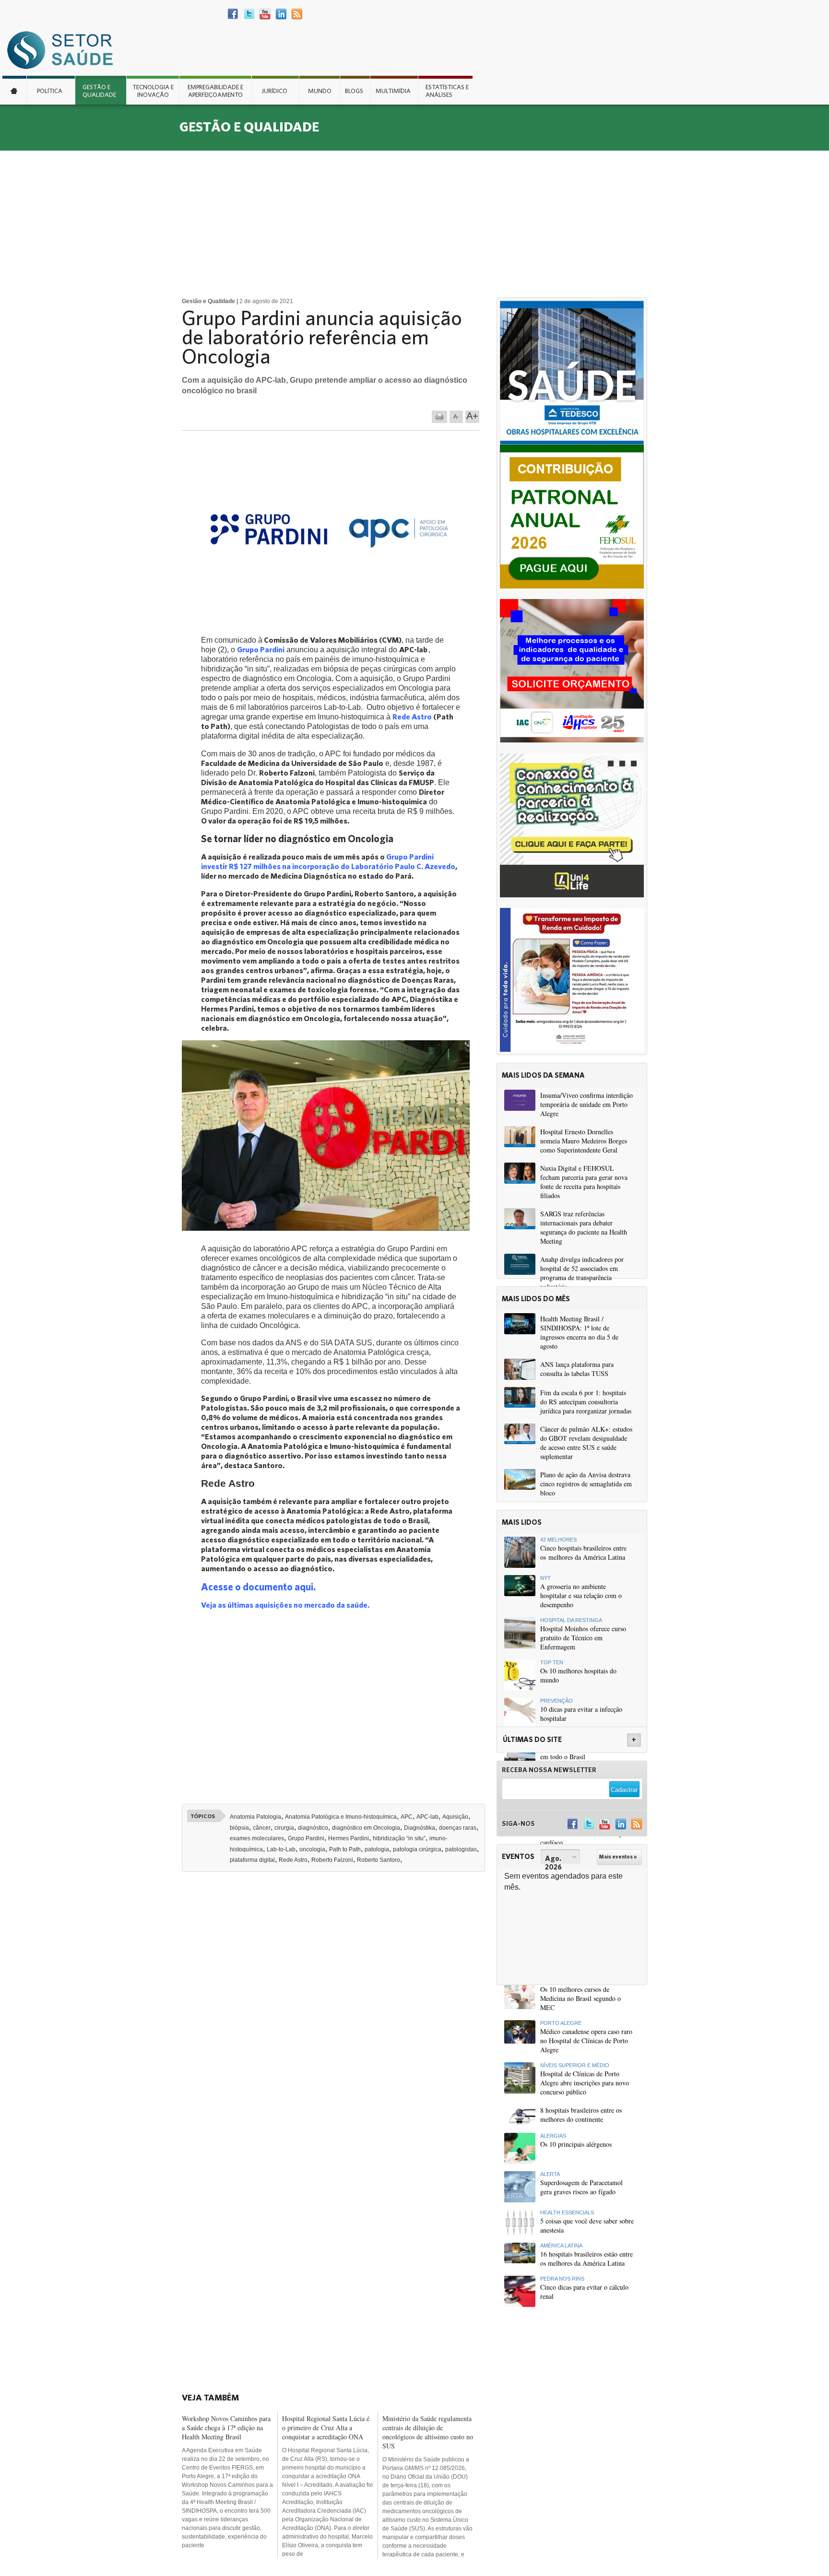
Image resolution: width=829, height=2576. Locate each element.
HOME (14, 90)
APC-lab (427, 1817)
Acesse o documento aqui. (259, 1587)
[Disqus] (337, 2012)
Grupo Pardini (306, 1838)
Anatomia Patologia (255, 1817)
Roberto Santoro (379, 1860)
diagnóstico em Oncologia (366, 1828)
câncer (262, 1828)
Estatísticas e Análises (447, 91)
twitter (249, 14)
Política (50, 91)
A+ (472, 416)
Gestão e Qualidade (99, 91)
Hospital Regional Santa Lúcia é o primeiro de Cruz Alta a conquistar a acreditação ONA (326, 2428)
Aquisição (455, 1817)
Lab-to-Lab (281, 1849)
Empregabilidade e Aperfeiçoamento (215, 91)
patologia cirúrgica (417, 1849)
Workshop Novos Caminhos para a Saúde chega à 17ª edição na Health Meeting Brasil (226, 2428)
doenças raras (458, 1828)
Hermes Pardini (349, 1838)
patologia (377, 1849)
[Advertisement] (414, 223)
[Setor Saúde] (65, 50)
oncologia (312, 1849)
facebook (233, 14)
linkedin (281, 14)
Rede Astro (412, 716)
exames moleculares (257, 1838)
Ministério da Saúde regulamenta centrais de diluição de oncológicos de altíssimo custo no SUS (428, 2432)
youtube (265, 14)
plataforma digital (252, 1860)
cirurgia (284, 1828)
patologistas (461, 1849)
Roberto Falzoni (332, 1860)
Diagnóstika (420, 1828)
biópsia (239, 1828)
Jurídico (274, 91)
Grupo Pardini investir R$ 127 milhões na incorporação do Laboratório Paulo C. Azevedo (328, 861)
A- (456, 417)
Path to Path (345, 1849)
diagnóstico (313, 1828)
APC (407, 1817)
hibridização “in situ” (399, 1838)
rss (297, 14)
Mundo (320, 91)
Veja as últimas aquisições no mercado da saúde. (286, 1605)
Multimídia (393, 91)
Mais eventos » (618, 1857)
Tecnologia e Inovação (153, 91)
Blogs (354, 91)
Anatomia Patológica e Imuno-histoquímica (341, 1817)
